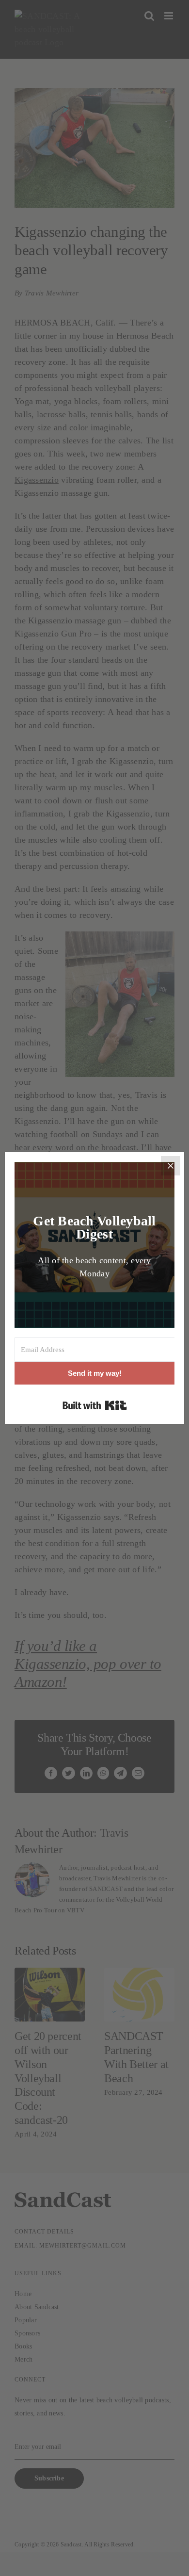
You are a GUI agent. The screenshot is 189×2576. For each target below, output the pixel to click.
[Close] (171, 1166)
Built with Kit (95, 1405)
